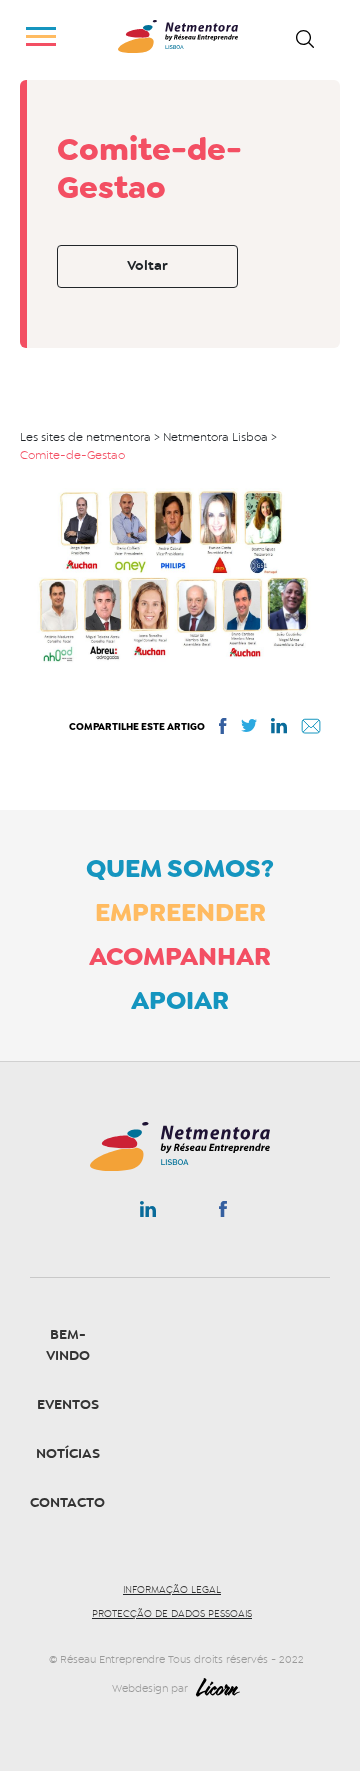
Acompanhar (180, 956)
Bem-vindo (68, 1345)
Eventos (68, 1404)
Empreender (180, 912)
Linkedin (148, 1213)
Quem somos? (180, 868)
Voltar (147, 265)
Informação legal (172, 1590)
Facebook (222, 1213)
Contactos (71, 1502)
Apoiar (180, 1000)
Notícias (68, 1453)
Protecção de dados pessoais (172, 1614)
